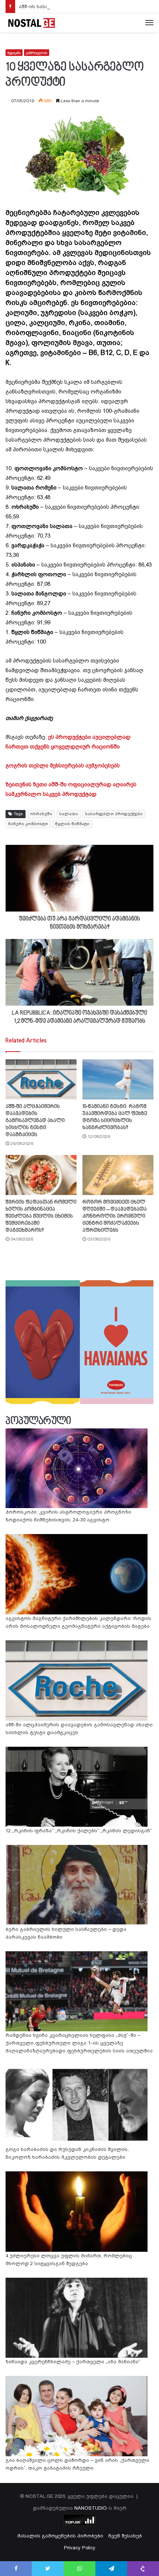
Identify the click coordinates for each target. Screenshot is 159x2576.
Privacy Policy (80, 2548)
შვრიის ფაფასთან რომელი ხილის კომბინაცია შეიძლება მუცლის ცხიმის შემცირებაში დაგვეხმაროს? (41, 1216)
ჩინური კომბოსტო (28, 824)
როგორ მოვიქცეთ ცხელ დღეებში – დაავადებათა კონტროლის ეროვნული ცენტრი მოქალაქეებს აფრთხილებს (115, 1216)
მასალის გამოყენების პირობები (60, 2536)
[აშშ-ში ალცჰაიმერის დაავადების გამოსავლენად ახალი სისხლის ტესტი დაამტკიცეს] (41, 1079)
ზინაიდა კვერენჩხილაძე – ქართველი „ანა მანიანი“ (73, 2362)
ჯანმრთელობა (37, 53)
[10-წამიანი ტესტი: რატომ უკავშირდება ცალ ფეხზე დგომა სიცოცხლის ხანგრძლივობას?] (118, 1079)
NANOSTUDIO (91, 2508)
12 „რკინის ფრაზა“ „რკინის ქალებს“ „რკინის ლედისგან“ (79, 1831)
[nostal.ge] (31, 23)
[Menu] (149, 23)
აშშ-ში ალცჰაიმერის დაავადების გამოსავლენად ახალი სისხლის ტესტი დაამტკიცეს (35, 1121)
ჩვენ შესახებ (125, 2536)
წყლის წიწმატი (72, 824)
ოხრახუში (41, 814)
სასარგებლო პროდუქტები (114, 814)
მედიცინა (14, 53)
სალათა (69, 814)
